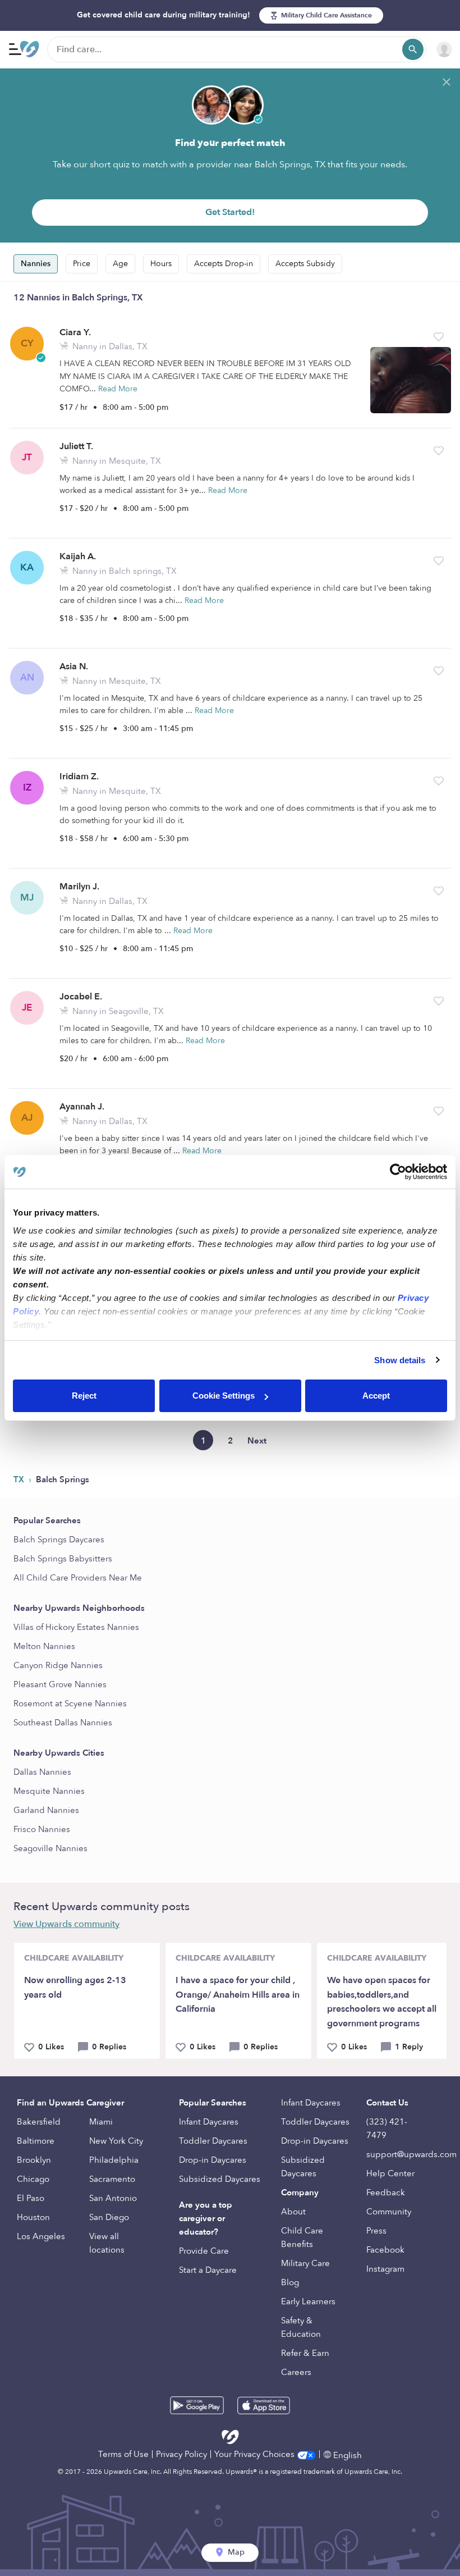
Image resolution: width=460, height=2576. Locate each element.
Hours (161, 264)
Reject (84, 1396)
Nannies (36, 264)
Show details (400, 1360)
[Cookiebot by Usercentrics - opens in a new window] (398, 1172)
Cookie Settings (224, 1396)
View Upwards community (66, 1924)
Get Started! (230, 212)
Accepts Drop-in (224, 264)
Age (120, 264)
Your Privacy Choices (256, 2454)
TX (20, 1479)
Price (82, 264)
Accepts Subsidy (305, 264)
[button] (439, 337)
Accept (376, 1396)
